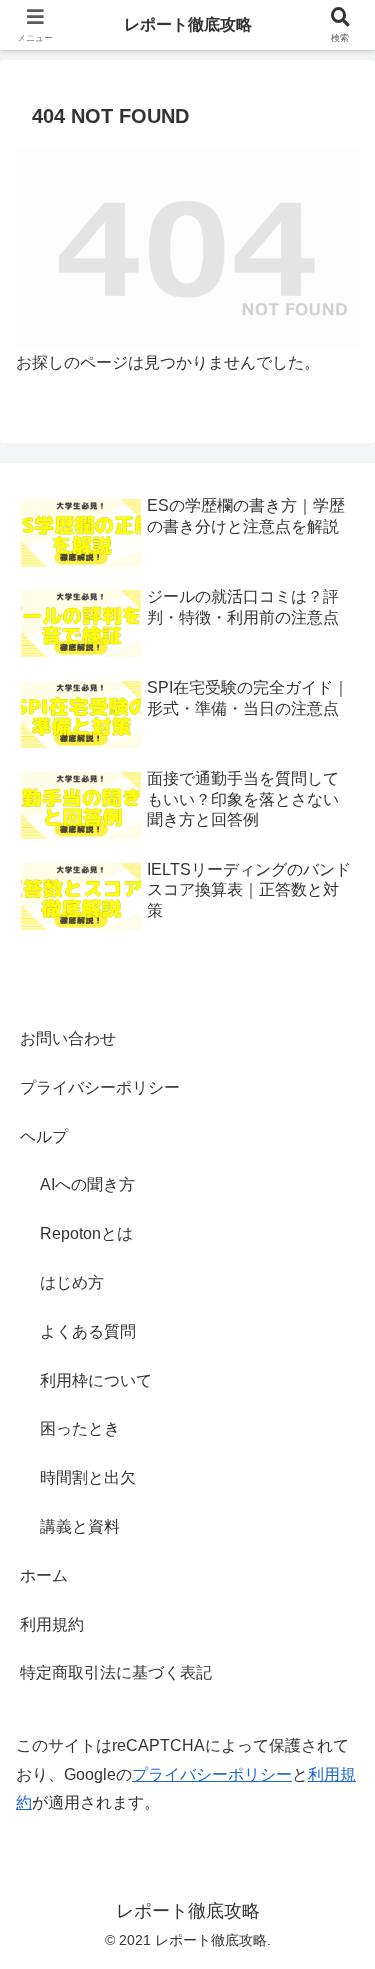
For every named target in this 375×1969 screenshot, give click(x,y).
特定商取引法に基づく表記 (116, 1672)
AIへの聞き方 (87, 1184)
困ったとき (80, 1428)
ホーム (44, 1575)
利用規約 (52, 1624)
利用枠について (96, 1380)
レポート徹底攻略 (188, 24)
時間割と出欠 (88, 1477)
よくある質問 (88, 1331)
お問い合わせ (68, 1038)
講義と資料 (80, 1526)
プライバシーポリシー (100, 1087)
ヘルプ (44, 1136)
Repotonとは (86, 1233)
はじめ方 (72, 1282)
